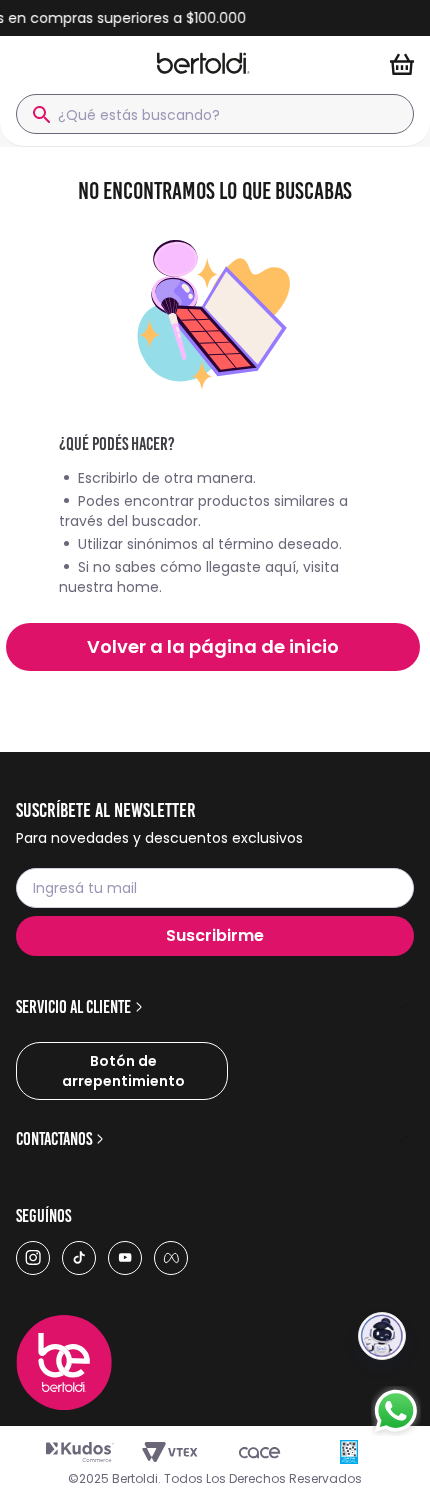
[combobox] (215, 114)
